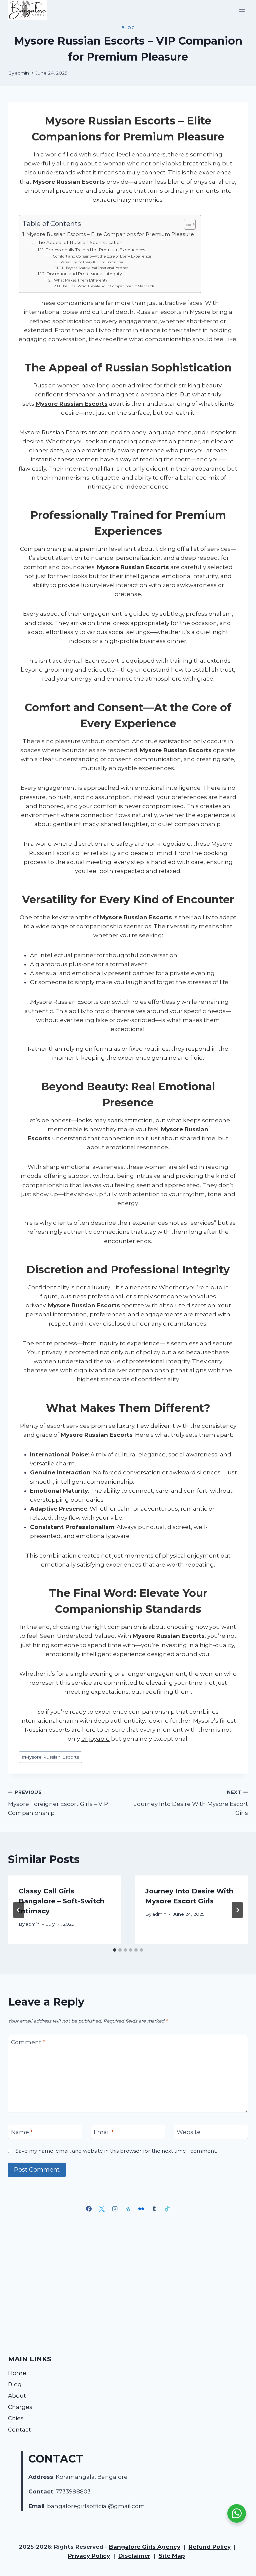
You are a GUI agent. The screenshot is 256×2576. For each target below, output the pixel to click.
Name (22, 2132)
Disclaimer (134, 2556)
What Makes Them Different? (81, 280)
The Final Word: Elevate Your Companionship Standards (108, 286)
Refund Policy (210, 2547)
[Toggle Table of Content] (186, 224)
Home (17, 2373)
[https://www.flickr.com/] (141, 2209)
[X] (102, 2209)
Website (189, 2132)
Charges (20, 2407)
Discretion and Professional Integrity (84, 274)
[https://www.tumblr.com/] (154, 2209)
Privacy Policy (89, 2556)
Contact (19, 2430)
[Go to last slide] (19, 1910)
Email (104, 2132)
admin (22, 73)
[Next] (237, 1910)
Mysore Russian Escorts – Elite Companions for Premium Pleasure (110, 234)
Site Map (172, 2556)
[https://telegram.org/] (128, 2209)
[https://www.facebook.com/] (89, 2209)
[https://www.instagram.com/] (115, 2209)
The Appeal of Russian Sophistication (80, 242)
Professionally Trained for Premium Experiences (95, 250)
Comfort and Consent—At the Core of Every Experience (102, 256)
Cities (16, 2418)
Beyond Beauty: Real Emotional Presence (97, 268)
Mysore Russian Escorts (50, 1757)
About (17, 2396)
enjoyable (95, 1739)
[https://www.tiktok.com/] (167, 2209)
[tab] (115, 1950)
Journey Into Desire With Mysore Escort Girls (191, 1803)
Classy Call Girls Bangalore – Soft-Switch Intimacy (61, 1901)
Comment (28, 2042)
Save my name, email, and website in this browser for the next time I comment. (116, 2151)
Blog (128, 28)
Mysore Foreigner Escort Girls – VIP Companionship (58, 1803)
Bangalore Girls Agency (145, 2547)
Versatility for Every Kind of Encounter (92, 262)
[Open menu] (242, 10)
